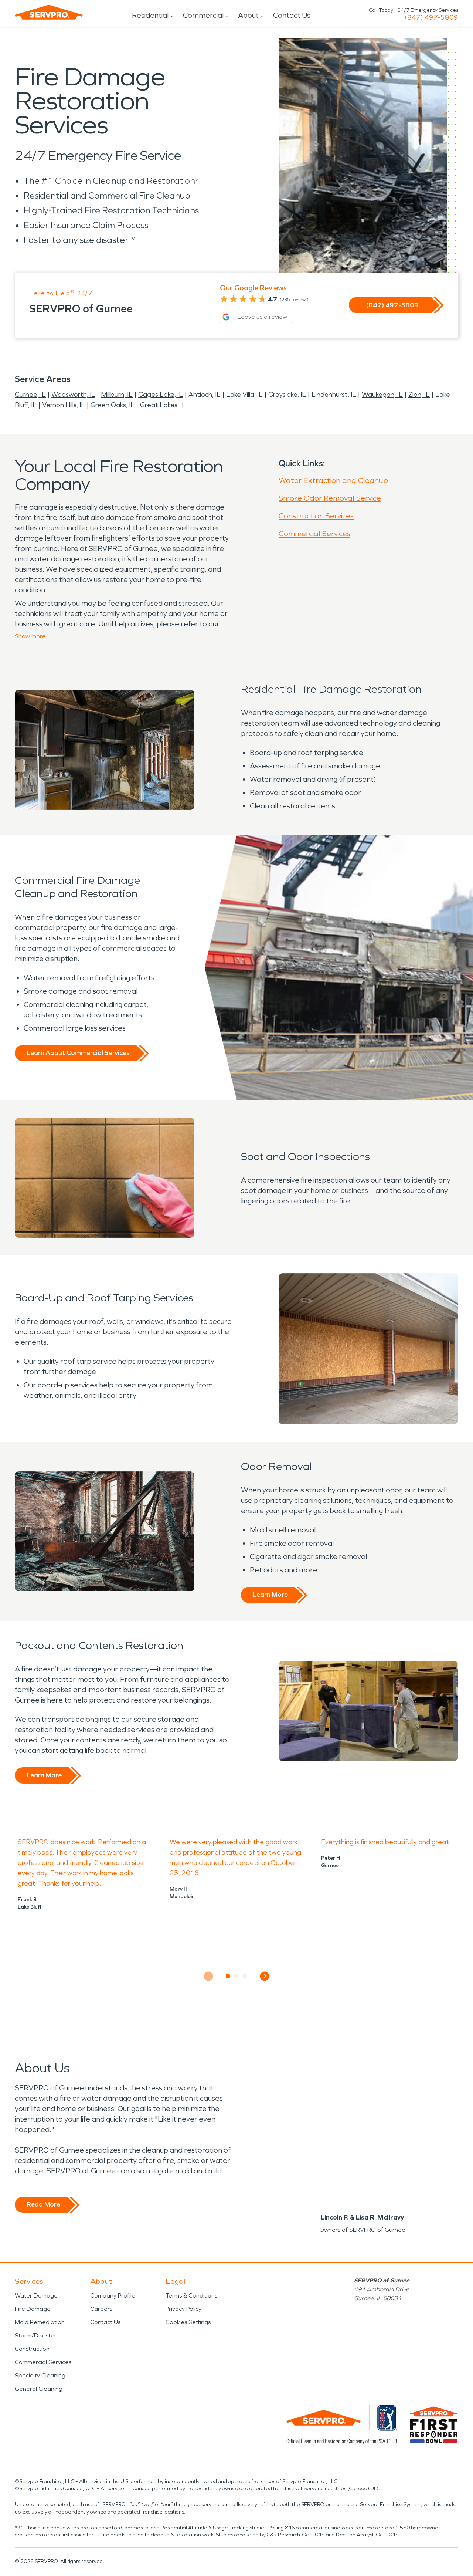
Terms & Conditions (191, 2296)
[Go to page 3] (245, 1976)
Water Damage (36, 2296)
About (248, 15)
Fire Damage (33, 2309)
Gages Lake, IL (161, 395)
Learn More (270, 1595)
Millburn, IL (117, 395)
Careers (101, 2309)
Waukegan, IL (382, 395)
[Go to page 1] (228, 1976)
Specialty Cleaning (40, 2375)
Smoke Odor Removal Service (330, 498)
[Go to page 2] (237, 1976)
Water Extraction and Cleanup (333, 480)
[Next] (265, 1976)
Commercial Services (314, 534)
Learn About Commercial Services (78, 1053)
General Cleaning (39, 2389)
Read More (43, 2204)
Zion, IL (419, 395)
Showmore (30, 636)
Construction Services (316, 516)
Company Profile (113, 2296)
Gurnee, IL (30, 395)
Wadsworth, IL (73, 395)
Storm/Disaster (36, 2335)
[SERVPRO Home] (49, 12)
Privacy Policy (183, 2309)
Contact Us (292, 15)
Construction (32, 2349)
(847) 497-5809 (431, 17)
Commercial (203, 15)
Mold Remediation (40, 2322)
